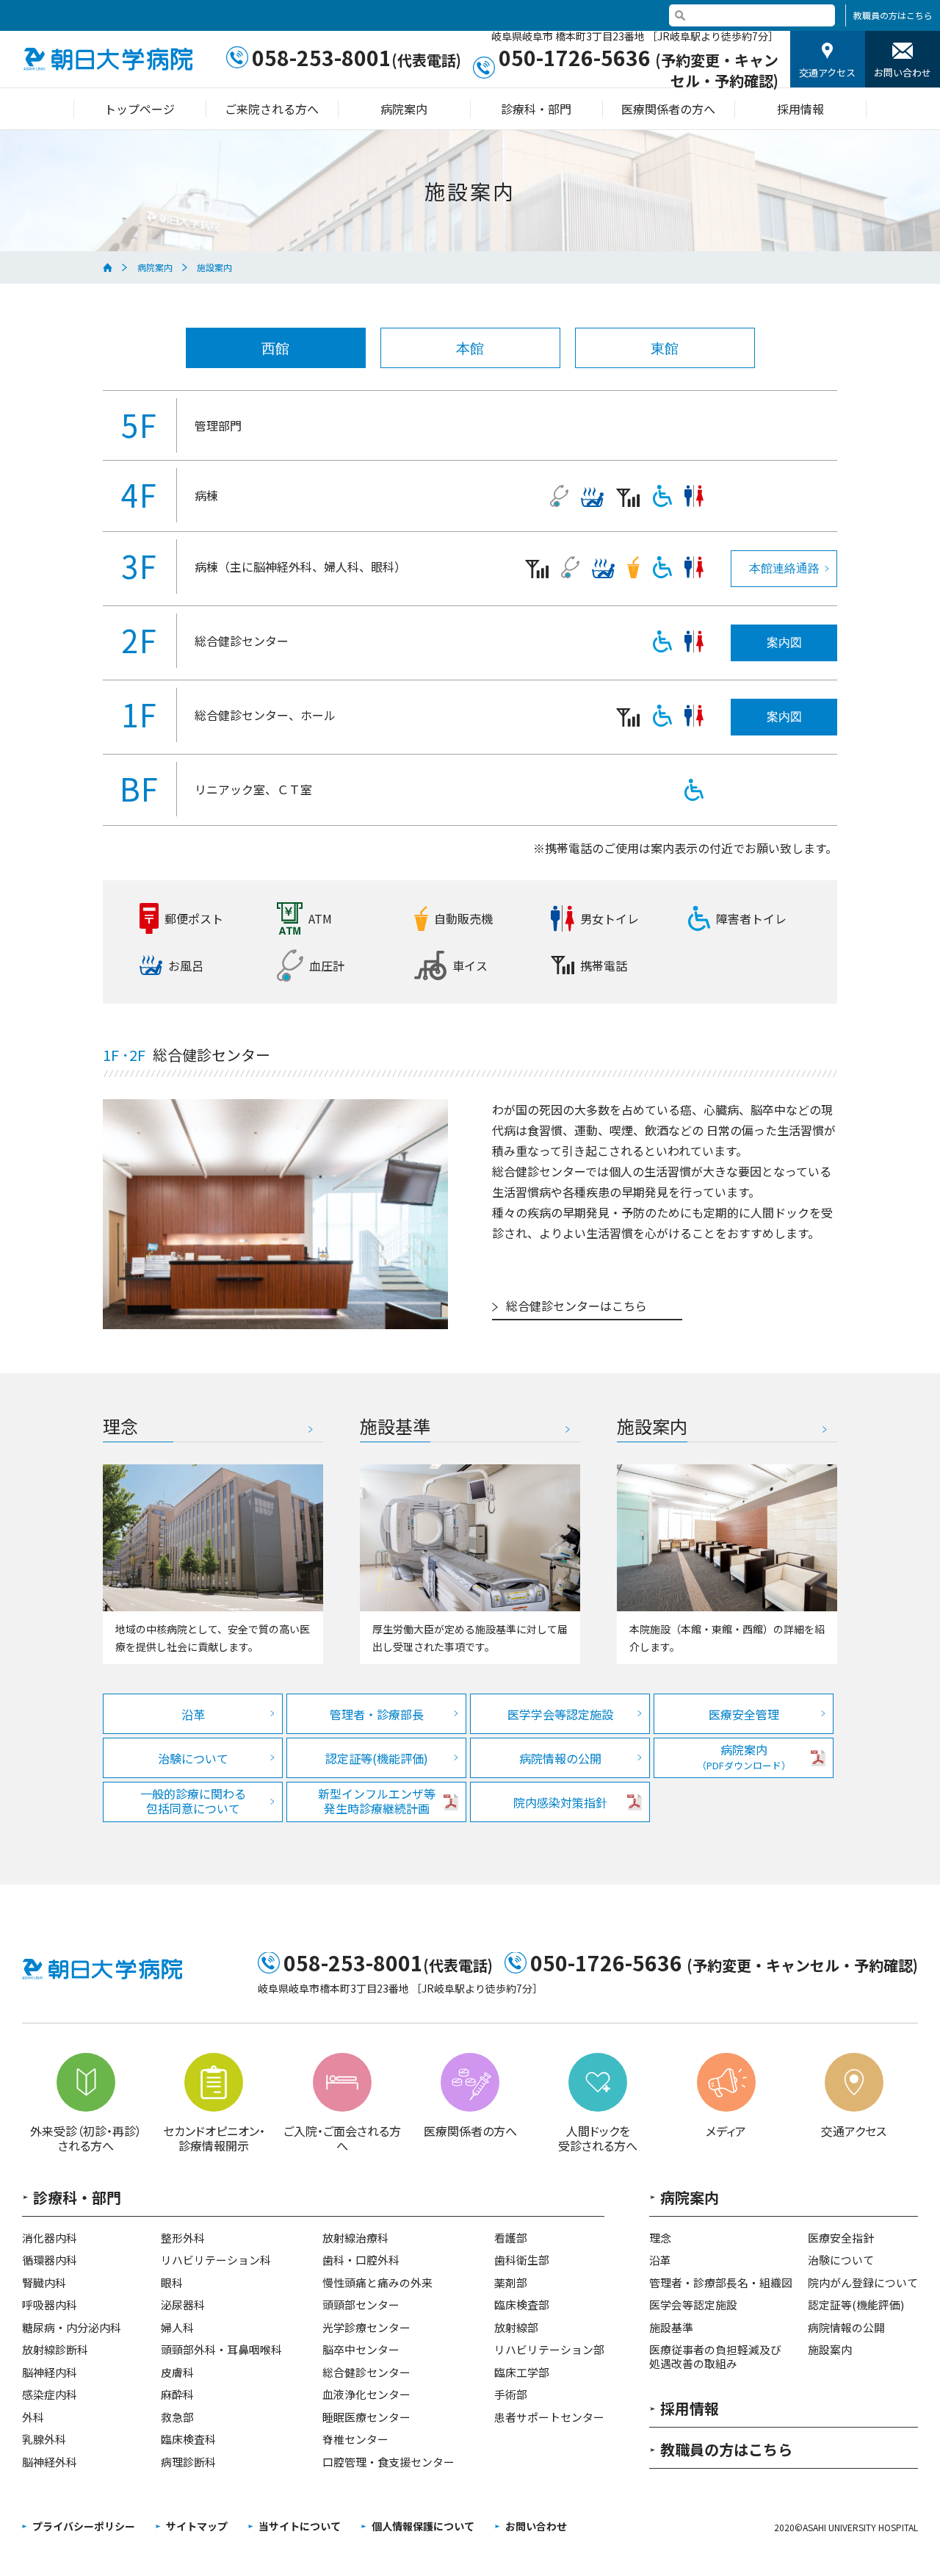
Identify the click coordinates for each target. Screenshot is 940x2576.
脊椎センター (355, 2440)
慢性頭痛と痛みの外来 (377, 2283)
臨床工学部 (522, 2373)
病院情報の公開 (560, 1758)
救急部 (177, 2418)
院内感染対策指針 (560, 1802)
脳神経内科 (50, 2373)
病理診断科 (188, 2462)
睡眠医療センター (366, 2418)
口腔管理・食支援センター (388, 2462)
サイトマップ (197, 2526)
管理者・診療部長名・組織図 (721, 2283)
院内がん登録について (863, 2283)
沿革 (193, 1714)
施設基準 (671, 2328)
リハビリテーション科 (216, 2260)
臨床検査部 (522, 2305)
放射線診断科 (55, 2350)
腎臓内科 (44, 2283)
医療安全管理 (744, 1714)
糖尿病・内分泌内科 (72, 2328)
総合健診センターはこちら (576, 1307)
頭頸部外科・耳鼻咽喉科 (221, 2350)
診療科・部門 (77, 2199)
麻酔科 (177, 2395)
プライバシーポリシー (84, 2526)
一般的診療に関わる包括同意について (193, 1801)
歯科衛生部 (522, 2260)
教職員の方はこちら (893, 15)
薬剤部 (511, 2283)
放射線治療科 (355, 2238)
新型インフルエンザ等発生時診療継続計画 (377, 1801)
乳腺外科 (44, 2440)
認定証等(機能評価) (377, 1758)
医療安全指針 (841, 2238)
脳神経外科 (50, 2462)
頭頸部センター (361, 2305)
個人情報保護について (423, 2526)
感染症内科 (50, 2395)
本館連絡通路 (784, 568)
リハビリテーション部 (549, 2350)
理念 (660, 2238)
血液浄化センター (366, 2395)
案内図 (784, 643)
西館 (275, 349)
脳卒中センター (361, 2350)
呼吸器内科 (50, 2305)
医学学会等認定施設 (560, 1714)
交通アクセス (827, 72)
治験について (193, 1758)
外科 (33, 2418)
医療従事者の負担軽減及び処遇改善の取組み (715, 2357)
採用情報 (690, 2410)
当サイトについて (300, 2526)
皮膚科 (177, 2373)
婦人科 (177, 2328)
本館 (470, 349)
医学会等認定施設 (693, 2305)
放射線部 (516, 2328)
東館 (665, 349)
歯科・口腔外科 (361, 2260)
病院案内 (155, 267)
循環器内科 (50, 2260)
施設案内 (830, 2350)
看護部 (511, 2238)
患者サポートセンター (549, 2418)
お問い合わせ (903, 72)
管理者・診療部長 (377, 1714)
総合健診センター (366, 2373)
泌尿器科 (183, 2305)
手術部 (511, 2395)
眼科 (172, 2283)
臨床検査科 (188, 2440)
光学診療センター (366, 2328)
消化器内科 (50, 2238)
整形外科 (183, 2238)
